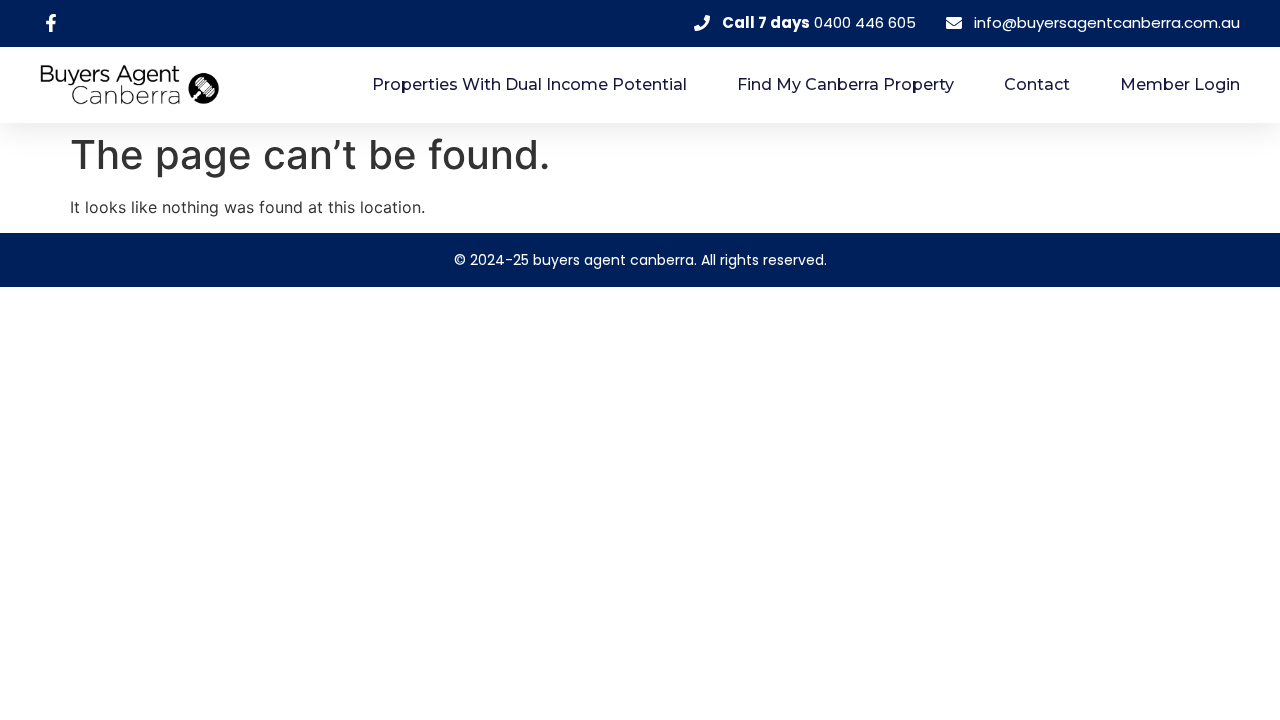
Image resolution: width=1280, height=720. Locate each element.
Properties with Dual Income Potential (529, 84)
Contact (1037, 84)
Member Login (1180, 84)
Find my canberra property (845, 84)
